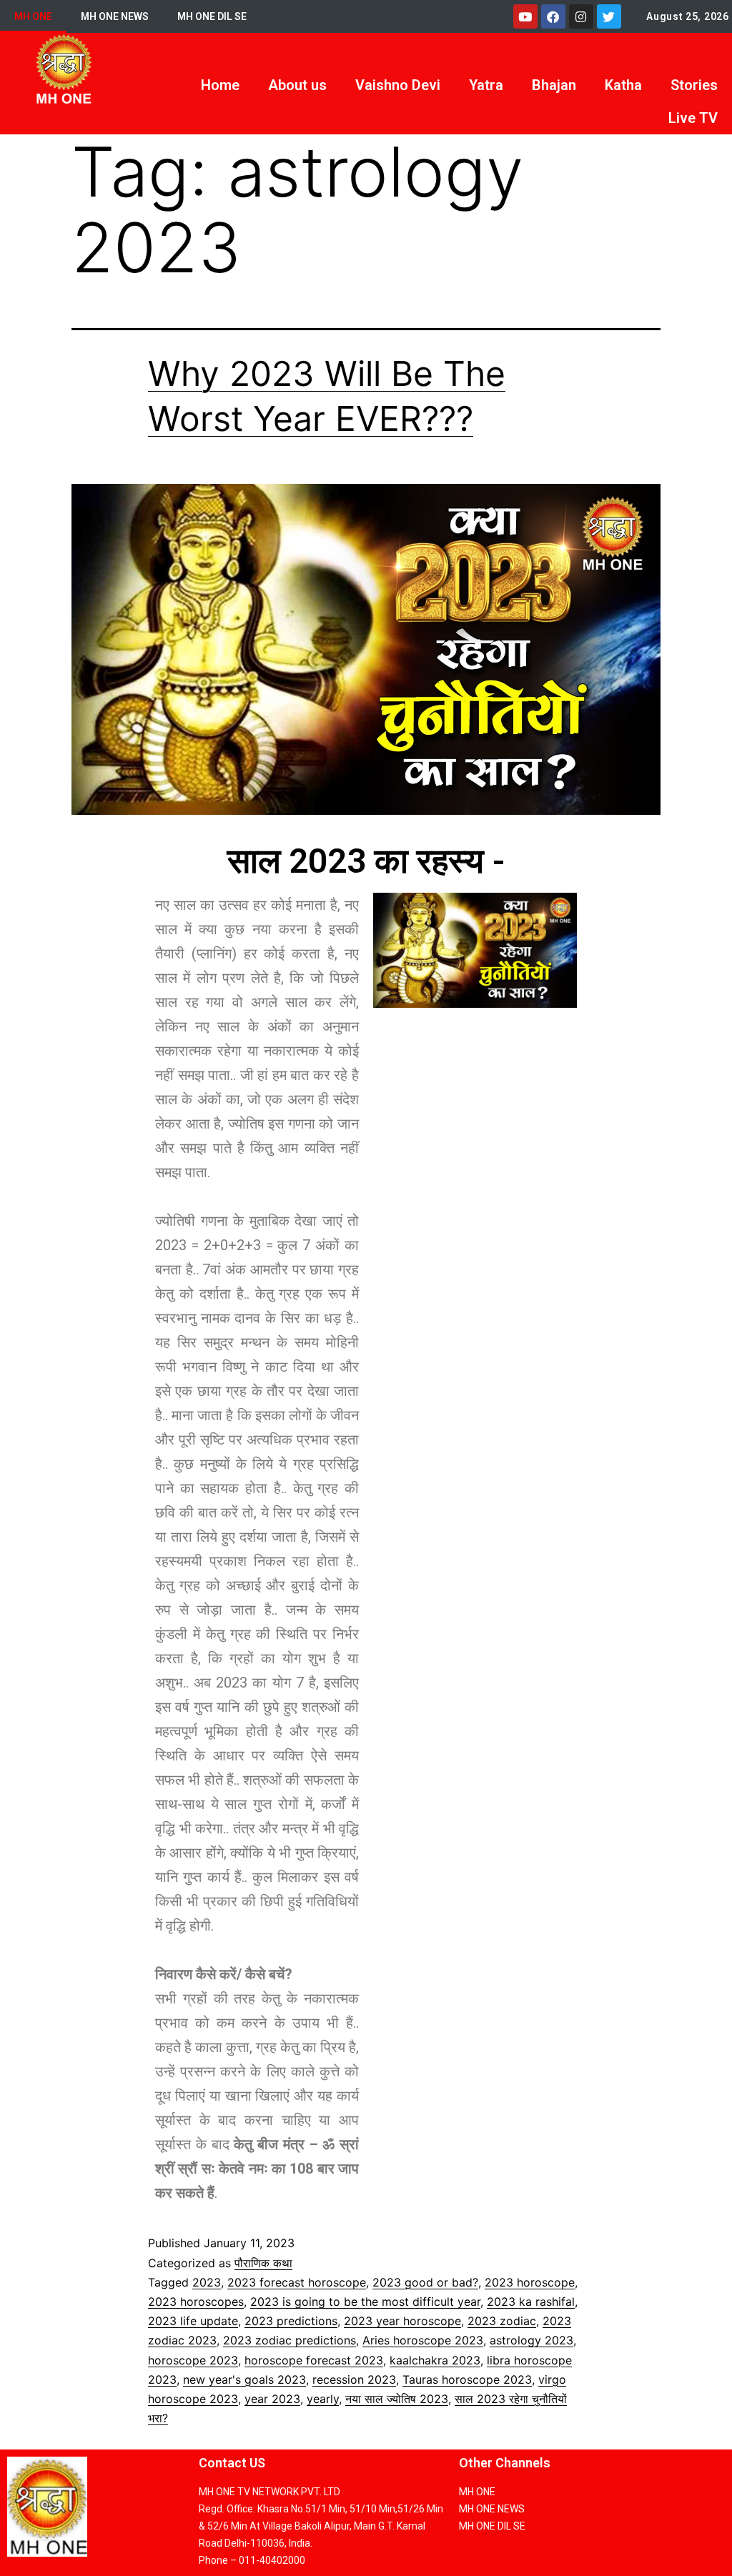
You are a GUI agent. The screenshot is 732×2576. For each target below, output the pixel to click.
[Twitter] (609, 16)
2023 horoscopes (196, 2302)
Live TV (693, 118)
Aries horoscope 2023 (423, 2340)
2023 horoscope (530, 2282)
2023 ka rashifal (531, 2302)
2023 (207, 2282)
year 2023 (272, 2399)
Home (220, 85)
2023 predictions (291, 2321)
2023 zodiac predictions (290, 2340)
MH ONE (33, 16)
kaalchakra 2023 (435, 2360)
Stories (694, 85)
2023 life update (193, 2321)
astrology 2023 (531, 2340)
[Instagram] (581, 16)
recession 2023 (354, 2379)
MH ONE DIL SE (212, 16)
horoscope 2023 (193, 2360)
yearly (323, 2399)
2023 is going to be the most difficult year (365, 2302)
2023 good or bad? (425, 2282)
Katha (623, 85)
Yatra (486, 85)
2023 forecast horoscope (297, 2282)
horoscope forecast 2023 (314, 2360)
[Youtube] (525, 16)
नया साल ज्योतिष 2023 (397, 2399)
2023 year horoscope (402, 2321)
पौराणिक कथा (263, 2263)
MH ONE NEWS (115, 16)
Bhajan (554, 85)
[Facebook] (553, 16)
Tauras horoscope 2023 (467, 2379)
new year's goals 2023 (244, 2379)
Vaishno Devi (398, 85)
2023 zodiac (502, 2321)
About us (297, 85)
